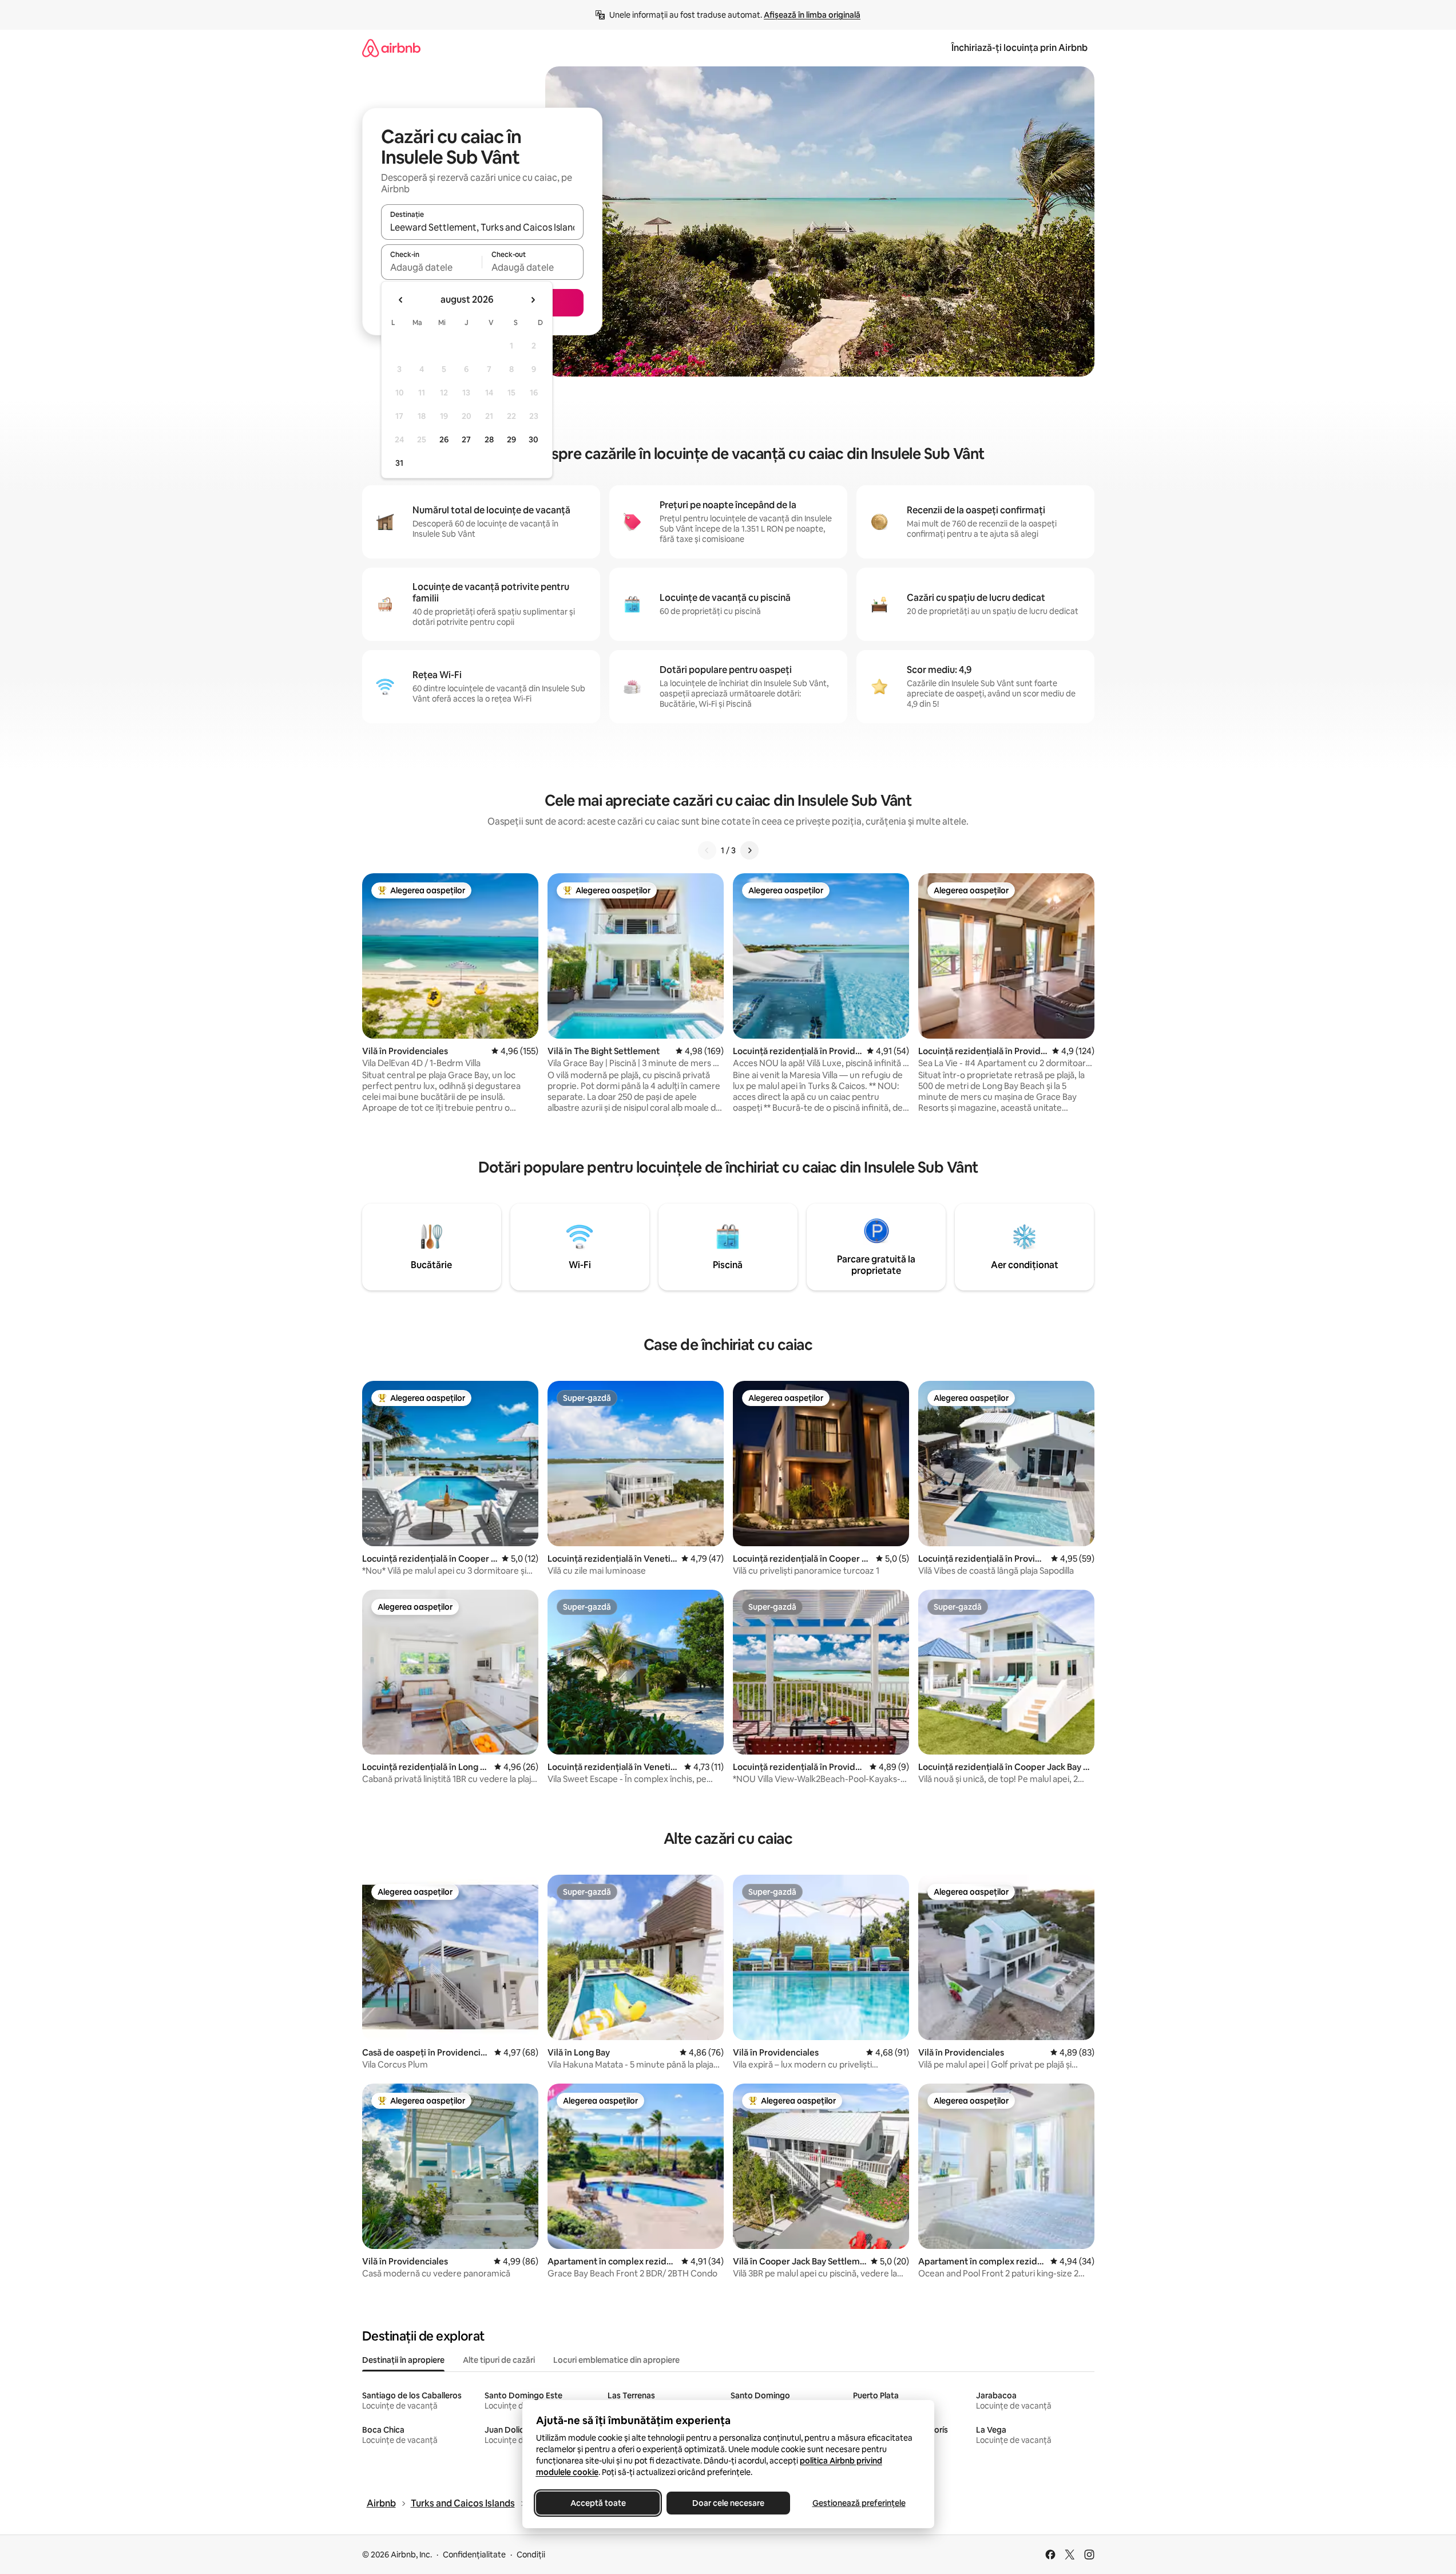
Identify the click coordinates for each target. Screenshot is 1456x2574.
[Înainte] (749, 850)
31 (399, 463)
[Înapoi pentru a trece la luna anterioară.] (401, 300)
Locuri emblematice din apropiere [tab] (616, 2360)
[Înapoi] (707, 850)
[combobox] (482, 227)
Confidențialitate (474, 2555)
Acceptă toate (598, 2503)
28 (489, 439)
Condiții (531, 2555)
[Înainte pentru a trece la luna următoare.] (533, 300)
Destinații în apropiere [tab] (403, 2360)
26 (444, 439)
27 (466, 439)
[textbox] (432, 267)
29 (511, 439)
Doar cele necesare (728, 2503)
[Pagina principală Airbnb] (391, 48)
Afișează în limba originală (812, 15)
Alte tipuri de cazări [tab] (499, 2360)
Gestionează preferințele (858, 2503)
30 (533, 439)
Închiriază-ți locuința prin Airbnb (1019, 48)
